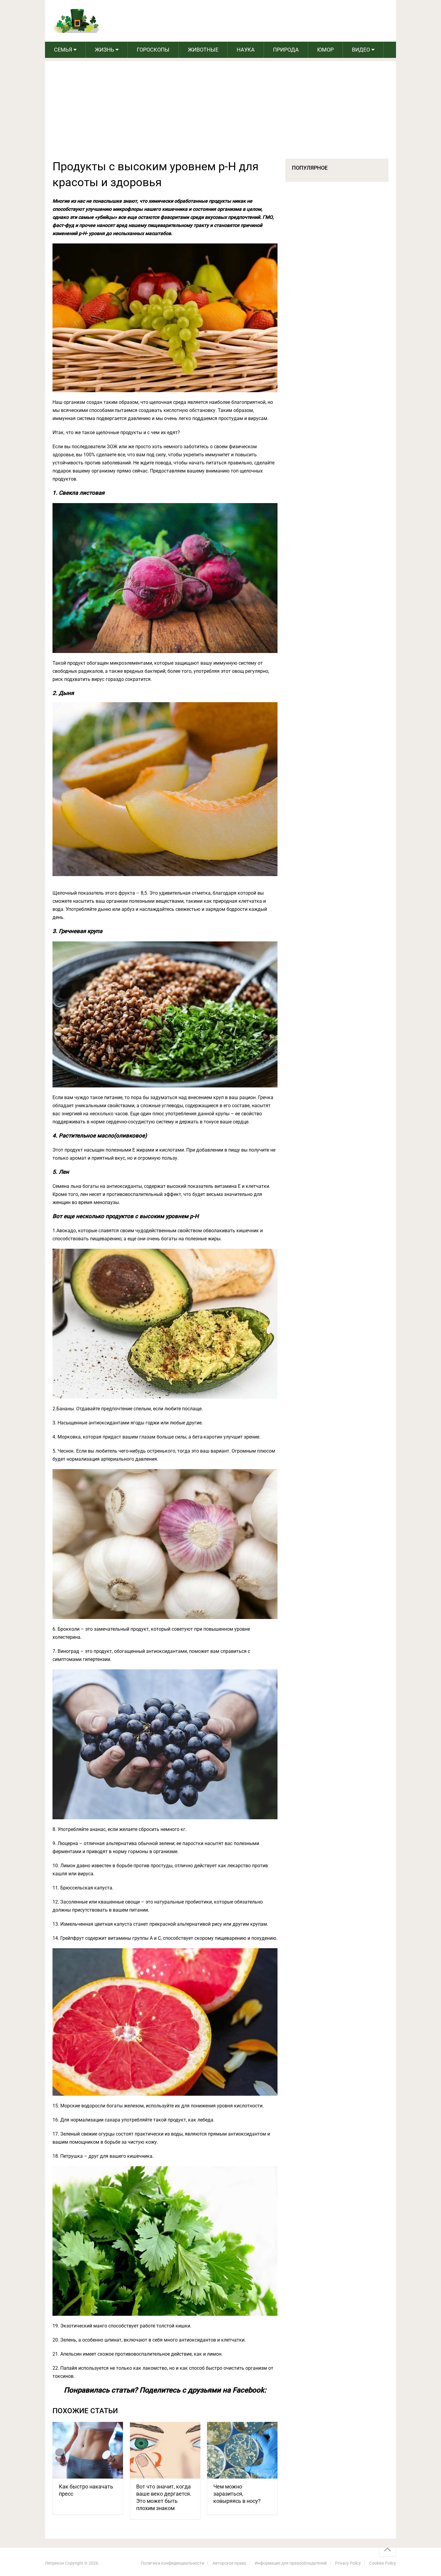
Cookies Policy (383, 2563)
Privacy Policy (348, 2563)
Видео (361, 50)
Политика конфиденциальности (172, 2563)
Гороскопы (153, 50)
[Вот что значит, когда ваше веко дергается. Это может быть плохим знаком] (165, 2450)
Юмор (325, 50)
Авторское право (229, 2563)
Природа (286, 50)
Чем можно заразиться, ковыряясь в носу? (237, 2494)
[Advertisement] (220, 114)
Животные (203, 50)
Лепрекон (55, 2563)
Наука (246, 50)
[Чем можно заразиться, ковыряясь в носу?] (242, 2450)
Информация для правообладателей (291, 2563)
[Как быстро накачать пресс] (88, 2450)
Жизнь (104, 50)
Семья (63, 50)
